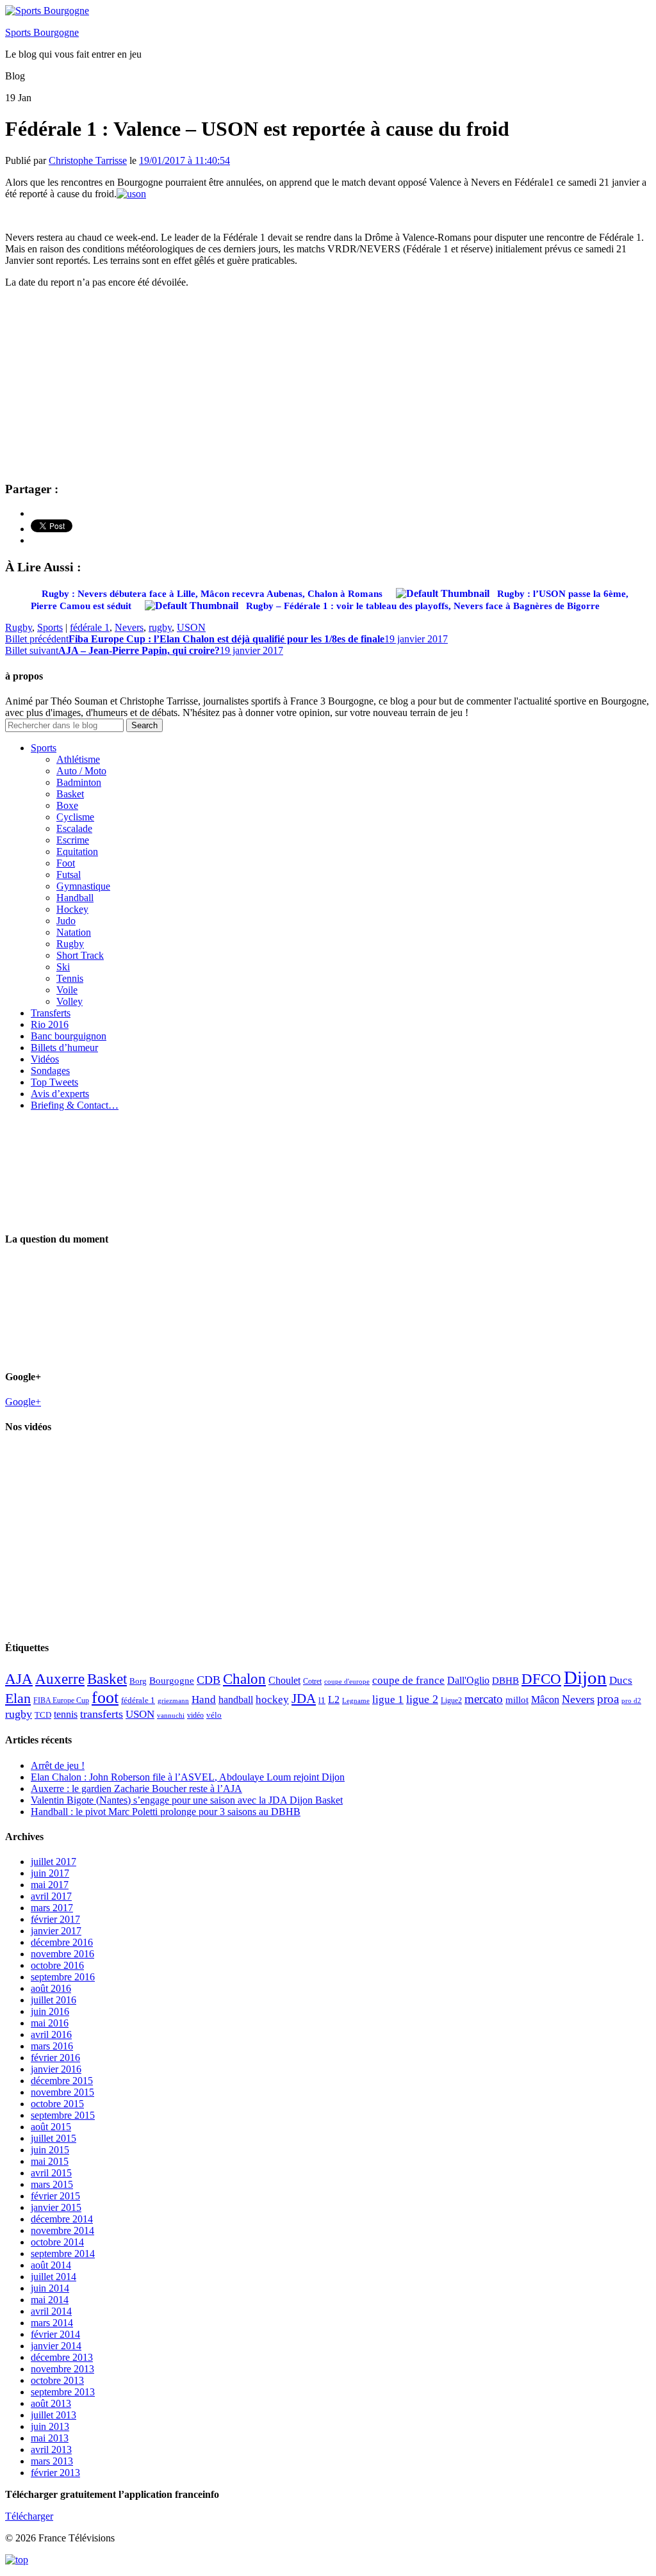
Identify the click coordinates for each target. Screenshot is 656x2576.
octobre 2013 (57, 2380)
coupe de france (408, 1680)
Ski (63, 967)
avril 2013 (51, 2450)
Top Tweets (54, 1082)
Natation (74, 932)
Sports (50, 627)
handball (236, 1700)
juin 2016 (50, 2011)
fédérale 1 (90, 627)
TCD (43, 1715)
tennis (66, 1714)
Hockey (72, 909)
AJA (19, 1679)
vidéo (195, 1715)
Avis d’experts (60, 1094)
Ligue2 (451, 1700)
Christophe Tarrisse (88, 160)
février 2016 (55, 2058)
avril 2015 (51, 2173)
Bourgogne (172, 1681)
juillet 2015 (53, 2138)
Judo (66, 921)
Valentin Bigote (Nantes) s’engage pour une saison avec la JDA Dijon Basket (187, 1800)
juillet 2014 (53, 2277)
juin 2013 (50, 2426)
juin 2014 (50, 2288)
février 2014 (55, 2334)
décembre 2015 (62, 2081)
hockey (272, 1700)
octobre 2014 (57, 2242)
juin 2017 (50, 1873)
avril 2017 (51, 1896)
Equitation (77, 852)
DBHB (505, 1680)
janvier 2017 (56, 1931)
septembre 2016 (63, 1977)
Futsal (69, 875)
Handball (75, 898)
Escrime (73, 840)
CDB (209, 1680)
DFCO (541, 1679)
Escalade (74, 828)
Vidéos (45, 1059)
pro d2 (631, 1701)
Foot (66, 863)
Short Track (80, 955)
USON (191, 627)
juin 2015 (50, 2150)
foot (105, 1698)
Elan (18, 1699)
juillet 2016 (53, 2000)
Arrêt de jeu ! (58, 1765)
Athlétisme (78, 759)
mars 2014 (52, 2323)
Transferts (51, 1013)
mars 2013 (52, 2461)
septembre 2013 (63, 2392)
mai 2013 (50, 2438)
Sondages (50, 1071)
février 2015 (55, 2196)
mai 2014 (50, 2300)
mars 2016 (52, 2046)
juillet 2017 (53, 1862)
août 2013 (51, 2403)
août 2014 (51, 2265)
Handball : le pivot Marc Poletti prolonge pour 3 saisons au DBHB (166, 1812)
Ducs (621, 1680)
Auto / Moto (81, 771)
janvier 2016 (56, 2069)
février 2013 (55, 2473)
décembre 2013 (62, 2357)
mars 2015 (52, 2184)
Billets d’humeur (64, 1048)
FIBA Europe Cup (61, 1700)
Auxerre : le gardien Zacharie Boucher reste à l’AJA (136, 1789)
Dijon (585, 1677)
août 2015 (51, 2127)
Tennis (70, 978)
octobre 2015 (57, 2104)
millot (517, 1700)
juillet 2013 (53, 2415)
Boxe (67, 805)
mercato (484, 1699)
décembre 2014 (62, 2219)
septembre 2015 (63, 2115)
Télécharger (29, 2516)
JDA (304, 1699)
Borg (138, 1681)
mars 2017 (52, 1908)
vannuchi (171, 1715)
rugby (160, 627)
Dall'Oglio (468, 1680)
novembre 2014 (62, 2230)
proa (608, 1699)
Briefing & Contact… (75, 1105)
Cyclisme (75, 817)
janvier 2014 (56, 2346)
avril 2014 (51, 2311)
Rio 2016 (50, 1024)
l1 (322, 1700)
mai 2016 (50, 2023)
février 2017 (55, 1919)
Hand (204, 1699)
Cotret (312, 1681)
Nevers (129, 627)
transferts (102, 1714)
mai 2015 (50, 2161)
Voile (67, 990)
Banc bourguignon (69, 1036)
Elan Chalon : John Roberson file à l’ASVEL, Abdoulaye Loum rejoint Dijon (188, 1777)
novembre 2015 (62, 2092)
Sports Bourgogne (42, 32)
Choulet (284, 1680)
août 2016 (51, 1988)
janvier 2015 (56, 2207)
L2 (334, 1700)
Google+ (23, 1402)
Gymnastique (83, 886)
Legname (356, 1700)
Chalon (244, 1679)
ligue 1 (388, 1700)
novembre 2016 (62, 1954)
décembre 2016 (62, 1942)
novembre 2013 (62, 2369)
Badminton (79, 782)
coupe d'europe (347, 1681)
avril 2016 (51, 2034)
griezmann (173, 1700)
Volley (70, 1001)
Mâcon (545, 1700)
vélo (214, 1715)
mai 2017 (50, 1885)
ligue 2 (422, 1699)
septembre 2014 (63, 2254)
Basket (70, 794)
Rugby (19, 627)
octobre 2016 (57, 1965)
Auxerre (60, 1679)
